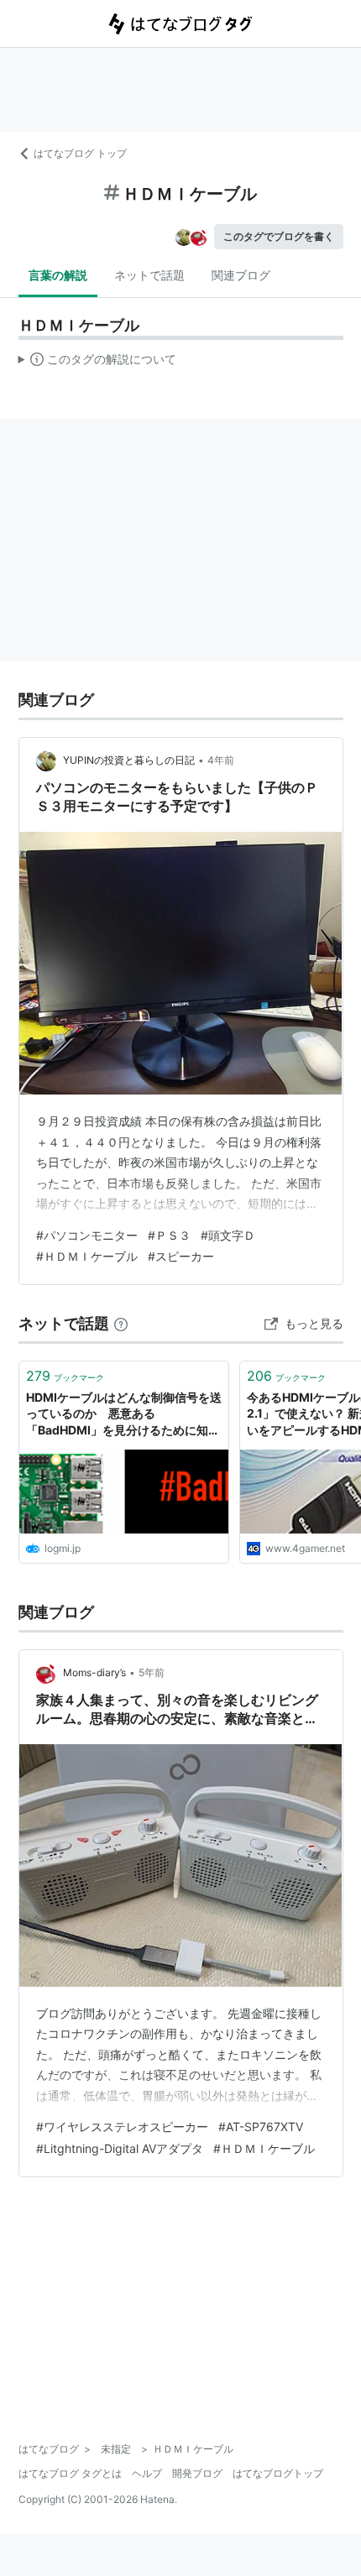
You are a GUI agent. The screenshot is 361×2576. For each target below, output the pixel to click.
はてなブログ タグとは (70, 2473)
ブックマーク (65, 1376)
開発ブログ (197, 2473)
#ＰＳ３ (169, 1235)
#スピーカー (181, 1256)
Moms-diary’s (94, 1672)
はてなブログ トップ (80, 153)
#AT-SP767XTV (261, 2127)
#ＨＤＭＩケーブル (87, 1256)
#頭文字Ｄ (228, 1235)
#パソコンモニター (87, 1235)
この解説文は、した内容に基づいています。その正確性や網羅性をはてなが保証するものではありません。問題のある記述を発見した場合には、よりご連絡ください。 (98, 363)
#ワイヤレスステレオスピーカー (122, 2127)
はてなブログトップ (278, 2473)
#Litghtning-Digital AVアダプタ (120, 2148)
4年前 (221, 760)
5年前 (152, 1672)
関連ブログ (241, 275)
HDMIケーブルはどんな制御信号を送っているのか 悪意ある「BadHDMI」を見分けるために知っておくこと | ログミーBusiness (124, 1415)
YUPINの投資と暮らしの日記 (129, 760)
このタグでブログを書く (279, 236)
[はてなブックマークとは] (121, 1323)
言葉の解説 (58, 275)
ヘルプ (147, 2473)
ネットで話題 (149, 275)
